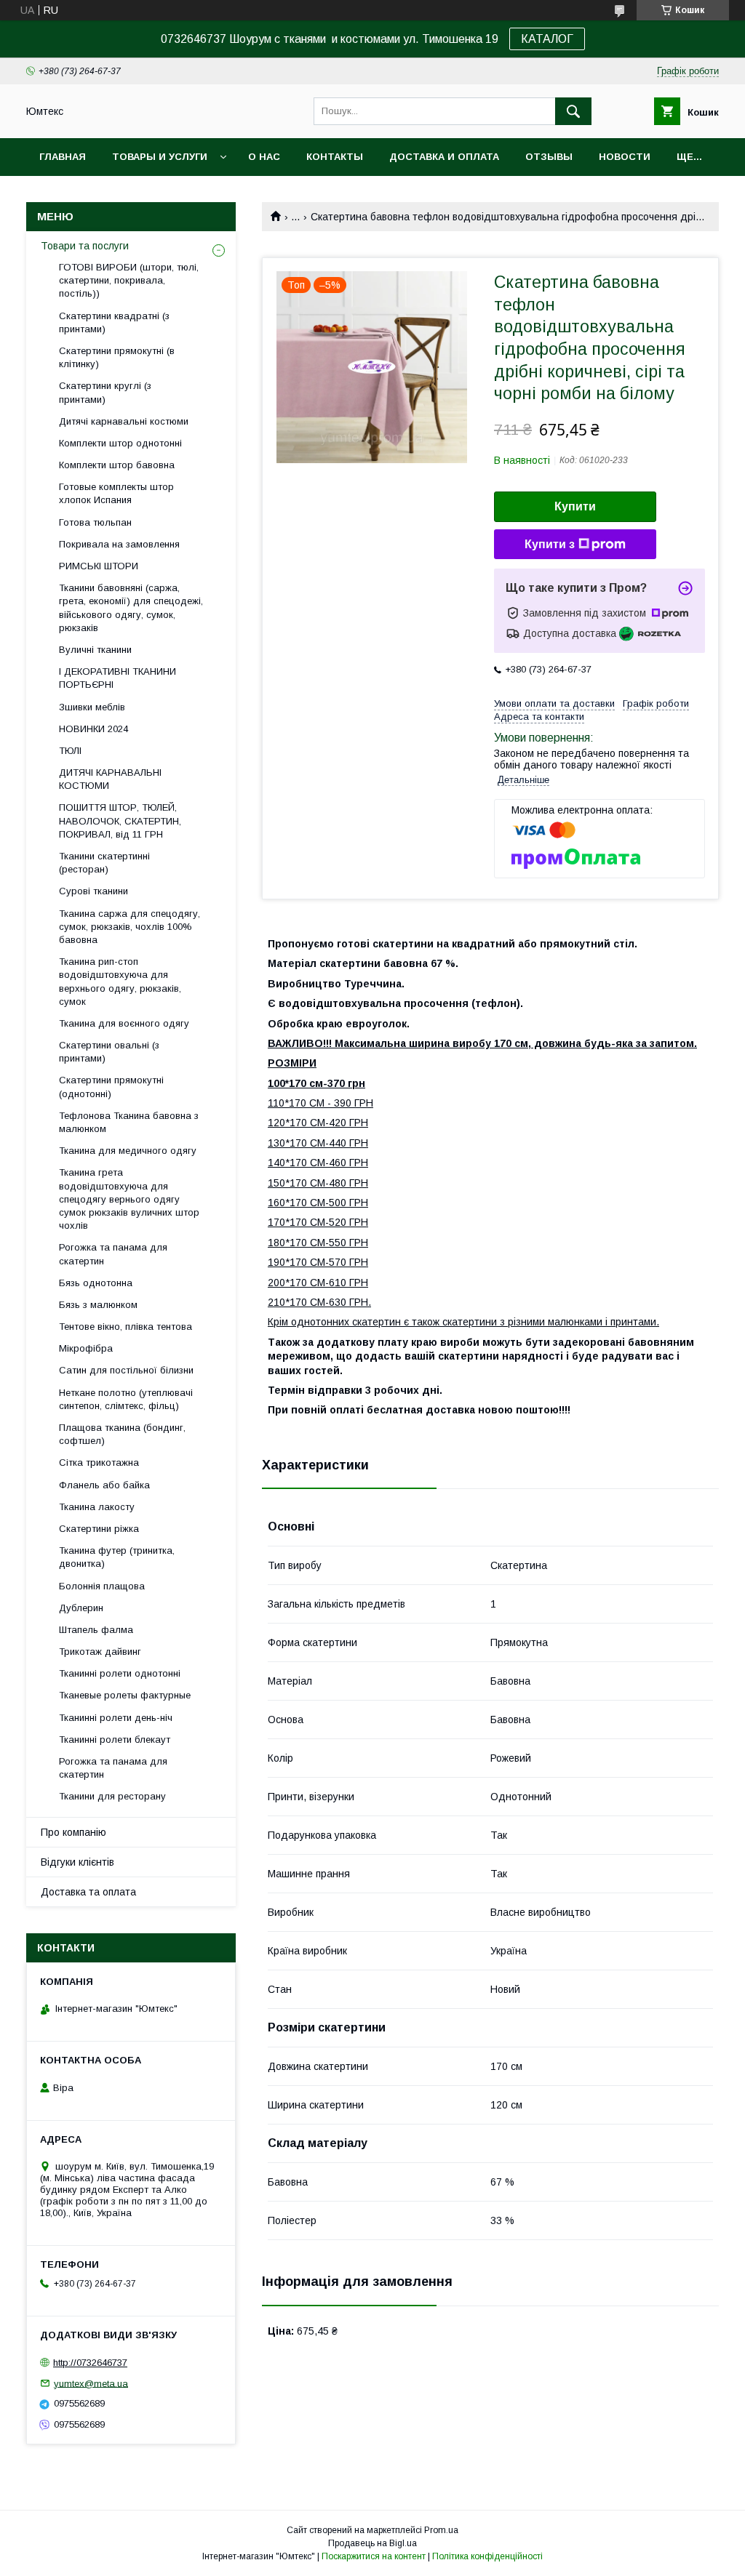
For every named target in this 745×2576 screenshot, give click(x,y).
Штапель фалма (96, 1630)
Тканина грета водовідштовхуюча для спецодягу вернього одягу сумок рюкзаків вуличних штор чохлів (129, 1199)
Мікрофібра (86, 1348)
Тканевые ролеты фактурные (125, 1695)
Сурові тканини (93, 891)
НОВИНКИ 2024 (93, 729)
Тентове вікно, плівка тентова (126, 1327)
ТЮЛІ (70, 751)
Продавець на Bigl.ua (372, 2543)
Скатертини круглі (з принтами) (105, 392)
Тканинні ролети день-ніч (116, 1718)
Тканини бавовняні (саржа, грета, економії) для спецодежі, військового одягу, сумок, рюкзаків (131, 608)
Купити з (550, 544)
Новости (625, 157)
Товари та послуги (85, 246)
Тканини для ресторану (112, 1796)
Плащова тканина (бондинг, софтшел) (122, 1434)
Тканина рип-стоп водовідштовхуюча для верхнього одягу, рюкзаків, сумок (120, 982)
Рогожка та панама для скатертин (113, 1254)
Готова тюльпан (95, 522)
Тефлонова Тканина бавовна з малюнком (129, 1122)
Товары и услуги (160, 157)
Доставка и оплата (444, 157)
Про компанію (73, 1832)
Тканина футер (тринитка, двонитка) (117, 1557)
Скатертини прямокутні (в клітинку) (117, 357)
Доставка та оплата (88, 1892)
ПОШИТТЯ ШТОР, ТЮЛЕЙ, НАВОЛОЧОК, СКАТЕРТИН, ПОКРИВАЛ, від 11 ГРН (120, 820)
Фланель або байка (104, 1485)
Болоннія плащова (102, 1586)
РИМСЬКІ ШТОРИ (99, 566)
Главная (63, 157)
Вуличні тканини (95, 650)
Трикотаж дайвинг (100, 1652)
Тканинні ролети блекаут (115, 1740)
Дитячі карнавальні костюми (124, 421)
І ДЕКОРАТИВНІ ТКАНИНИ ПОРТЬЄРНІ (117, 678)
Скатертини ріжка (99, 1529)
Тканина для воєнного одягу (124, 1023)
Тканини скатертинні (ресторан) (104, 863)
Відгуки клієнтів (77, 1862)
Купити (575, 506)
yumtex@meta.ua (91, 2383)
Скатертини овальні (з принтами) (109, 1052)
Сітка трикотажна (99, 1462)
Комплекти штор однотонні (120, 443)
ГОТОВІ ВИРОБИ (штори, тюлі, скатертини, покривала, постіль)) (129, 280)
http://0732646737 (90, 2363)
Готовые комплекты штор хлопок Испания (116, 493)
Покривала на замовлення (119, 544)
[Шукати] (573, 111)
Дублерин (81, 1608)
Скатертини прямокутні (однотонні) (111, 1087)
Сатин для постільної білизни (126, 1370)
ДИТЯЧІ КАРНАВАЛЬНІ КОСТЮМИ (110, 779)
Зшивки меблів (92, 707)
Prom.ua (441, 2530)
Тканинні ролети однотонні (120, 1673)
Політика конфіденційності (487, 2556)
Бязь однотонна (96, 1283)
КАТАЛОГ (547, 39)
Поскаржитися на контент (374, 2556)
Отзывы (549, 157)
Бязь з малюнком (98, 1305)
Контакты (335, 157)
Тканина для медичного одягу (128, 1151)
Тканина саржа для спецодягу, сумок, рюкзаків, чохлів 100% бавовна (130, 927)
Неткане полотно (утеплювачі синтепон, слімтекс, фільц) (126, 1399)
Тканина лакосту (97, 1507)
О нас (264, 157)
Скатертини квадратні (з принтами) (114, 322)
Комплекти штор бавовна (117, 465)
